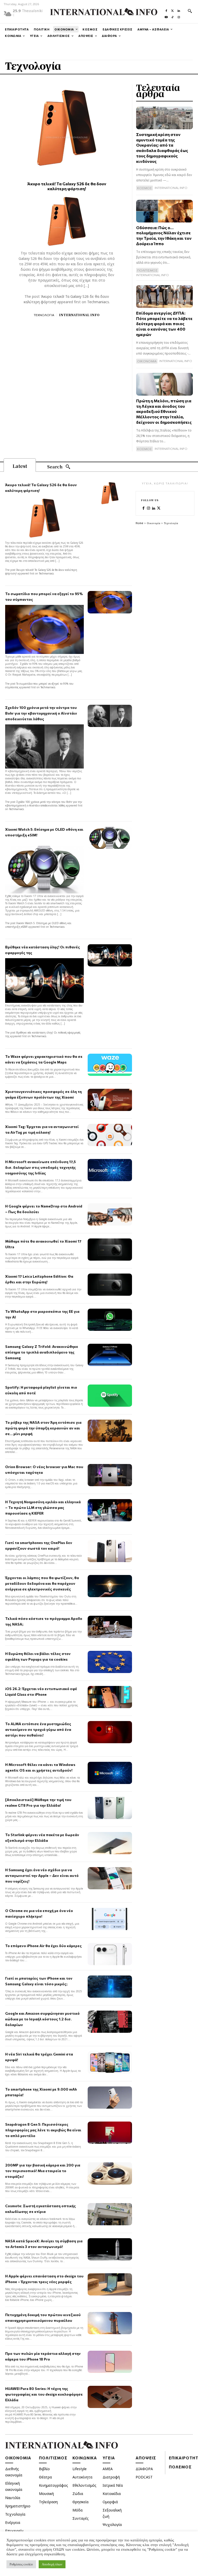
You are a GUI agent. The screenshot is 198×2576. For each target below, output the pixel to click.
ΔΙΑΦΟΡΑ (144, 2469)
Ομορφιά (110, 2502)
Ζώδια (78, 2494)
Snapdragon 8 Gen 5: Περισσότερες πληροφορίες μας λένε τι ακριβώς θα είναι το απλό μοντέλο (43, 2130)
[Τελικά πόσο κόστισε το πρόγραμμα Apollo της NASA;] (110, 1627)
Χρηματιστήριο (18, 2506)
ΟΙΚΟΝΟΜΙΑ (18, 2458)
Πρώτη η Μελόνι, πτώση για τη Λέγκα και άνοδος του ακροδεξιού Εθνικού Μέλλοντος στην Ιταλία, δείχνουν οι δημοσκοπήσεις (164, 411)
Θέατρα (45, 2477)
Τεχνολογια (44, 315)
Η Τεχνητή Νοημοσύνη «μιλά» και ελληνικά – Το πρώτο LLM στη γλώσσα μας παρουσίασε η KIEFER (43, 1507)
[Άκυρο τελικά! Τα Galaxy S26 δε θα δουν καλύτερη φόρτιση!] (67, 128)
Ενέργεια (13, 2522)
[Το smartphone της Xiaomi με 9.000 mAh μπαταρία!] (110, 2098)
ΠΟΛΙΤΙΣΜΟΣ (53, 2458)
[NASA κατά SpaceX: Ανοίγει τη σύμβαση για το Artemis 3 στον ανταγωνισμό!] (110, 2249)
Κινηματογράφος (53, 2485)
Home (139, 523)
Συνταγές (81, 2518)
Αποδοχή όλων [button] (52, 2564)
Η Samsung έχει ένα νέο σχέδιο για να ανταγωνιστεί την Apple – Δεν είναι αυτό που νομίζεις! (42, 1875)
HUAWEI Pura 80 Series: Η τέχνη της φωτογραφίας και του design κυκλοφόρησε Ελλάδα (44, 2394)
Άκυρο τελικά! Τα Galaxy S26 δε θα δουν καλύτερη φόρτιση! (67, 186)
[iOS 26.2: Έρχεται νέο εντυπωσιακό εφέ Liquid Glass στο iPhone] (110, 1697)
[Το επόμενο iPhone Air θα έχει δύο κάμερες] (110, 1954)
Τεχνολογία (15, 2514)
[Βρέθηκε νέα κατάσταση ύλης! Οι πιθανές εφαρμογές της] (110, 955)
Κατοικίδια (112, 2494)
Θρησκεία (80, 2502)
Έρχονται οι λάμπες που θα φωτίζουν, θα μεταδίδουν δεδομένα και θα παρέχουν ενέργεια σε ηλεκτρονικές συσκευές (42, 1583)
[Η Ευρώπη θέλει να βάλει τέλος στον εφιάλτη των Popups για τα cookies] (110, 1662)
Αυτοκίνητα (82, 2477)
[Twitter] (172, 10)
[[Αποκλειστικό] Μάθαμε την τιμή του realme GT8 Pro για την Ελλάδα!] (110, 1808)
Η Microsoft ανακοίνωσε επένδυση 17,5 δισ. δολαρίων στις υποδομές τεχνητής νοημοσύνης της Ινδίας (40, 1167)
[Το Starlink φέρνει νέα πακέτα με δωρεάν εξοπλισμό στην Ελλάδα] (110, 1843)
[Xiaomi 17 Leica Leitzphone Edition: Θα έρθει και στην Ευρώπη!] (110, 1285)
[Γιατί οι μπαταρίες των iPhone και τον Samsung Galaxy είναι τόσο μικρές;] (110, 1987)
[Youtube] (166, 16)
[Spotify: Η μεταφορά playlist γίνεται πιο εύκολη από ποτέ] (110, 1396)
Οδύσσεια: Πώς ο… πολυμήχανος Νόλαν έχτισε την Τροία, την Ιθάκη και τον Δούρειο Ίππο (164, 235)
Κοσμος (145, 188)
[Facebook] (166, 10)
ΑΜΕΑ (108, 2469)
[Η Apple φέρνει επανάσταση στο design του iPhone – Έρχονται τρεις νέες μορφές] (110, 2284)
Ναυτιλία (13, 2498)
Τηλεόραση (48, 2502)
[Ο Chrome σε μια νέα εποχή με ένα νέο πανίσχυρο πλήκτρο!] (110, 1919)
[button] (190, 11)
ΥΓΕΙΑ (109, 2458)
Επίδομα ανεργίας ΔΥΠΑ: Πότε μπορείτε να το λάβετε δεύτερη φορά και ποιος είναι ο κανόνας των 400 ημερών (164, 324)
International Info (79, 315)
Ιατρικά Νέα (113, 2485)
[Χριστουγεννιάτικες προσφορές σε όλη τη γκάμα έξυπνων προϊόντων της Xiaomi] (110, 1100)
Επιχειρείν (14, 2531)
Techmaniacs (98, 302)
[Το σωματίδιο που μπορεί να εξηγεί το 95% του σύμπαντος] (110, 602)
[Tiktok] (172, 16)
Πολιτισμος (147, 270)
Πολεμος (180, 2467)
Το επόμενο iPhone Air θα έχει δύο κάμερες (43, 1946)
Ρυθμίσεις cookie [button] (21, 2564)
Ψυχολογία (112, 2525)
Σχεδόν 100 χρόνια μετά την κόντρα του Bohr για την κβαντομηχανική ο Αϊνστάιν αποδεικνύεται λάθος (41, 713)
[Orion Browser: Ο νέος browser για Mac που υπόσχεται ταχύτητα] (110, 1475)
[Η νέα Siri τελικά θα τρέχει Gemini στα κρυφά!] (110, 2062)
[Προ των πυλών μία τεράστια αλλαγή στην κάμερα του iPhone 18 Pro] (110, 2362)
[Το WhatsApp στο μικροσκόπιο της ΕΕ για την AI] (110, 1320)
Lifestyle (80, 2469)
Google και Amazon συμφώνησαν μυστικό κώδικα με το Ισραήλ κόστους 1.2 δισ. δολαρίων (42, 2019)
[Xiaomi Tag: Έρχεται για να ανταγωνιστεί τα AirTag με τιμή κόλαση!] (110, 1135)
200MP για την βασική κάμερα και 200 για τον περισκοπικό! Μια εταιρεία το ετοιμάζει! (43, 2171)
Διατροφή (111, 2477)
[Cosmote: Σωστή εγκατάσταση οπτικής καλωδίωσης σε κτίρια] (110, 2214)
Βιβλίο (44, 2469)
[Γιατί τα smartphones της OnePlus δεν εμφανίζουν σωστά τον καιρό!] (110, 1551)
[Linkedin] (179, 10)
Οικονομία (154, 523)
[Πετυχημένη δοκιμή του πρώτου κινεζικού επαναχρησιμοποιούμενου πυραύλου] (110, 2323)
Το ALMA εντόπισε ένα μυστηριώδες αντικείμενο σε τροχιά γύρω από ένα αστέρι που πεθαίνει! (38, 1729)
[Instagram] (179, 16)
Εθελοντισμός (84, 2485)
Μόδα (77, 2510)
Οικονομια (147, 361)
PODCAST (144, 2477)
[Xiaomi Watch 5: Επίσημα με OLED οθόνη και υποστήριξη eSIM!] (110, 838)
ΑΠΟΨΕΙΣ (146, 2458)
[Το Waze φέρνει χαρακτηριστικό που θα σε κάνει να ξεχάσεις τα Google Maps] (110, 1065)
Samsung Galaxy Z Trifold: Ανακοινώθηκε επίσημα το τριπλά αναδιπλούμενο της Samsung (42, 1352)
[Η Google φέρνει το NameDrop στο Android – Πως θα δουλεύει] (110, 1214)
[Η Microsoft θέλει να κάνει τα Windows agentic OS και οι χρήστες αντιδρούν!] (110, 1773)
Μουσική (46, 2494)
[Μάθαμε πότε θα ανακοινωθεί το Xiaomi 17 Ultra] (110, 1250)
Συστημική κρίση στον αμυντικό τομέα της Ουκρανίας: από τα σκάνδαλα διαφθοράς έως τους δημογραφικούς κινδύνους (162, 148)
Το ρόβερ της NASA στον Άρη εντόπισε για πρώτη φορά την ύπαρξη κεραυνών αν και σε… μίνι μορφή (43, 1428)
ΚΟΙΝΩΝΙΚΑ (85, 2458)
